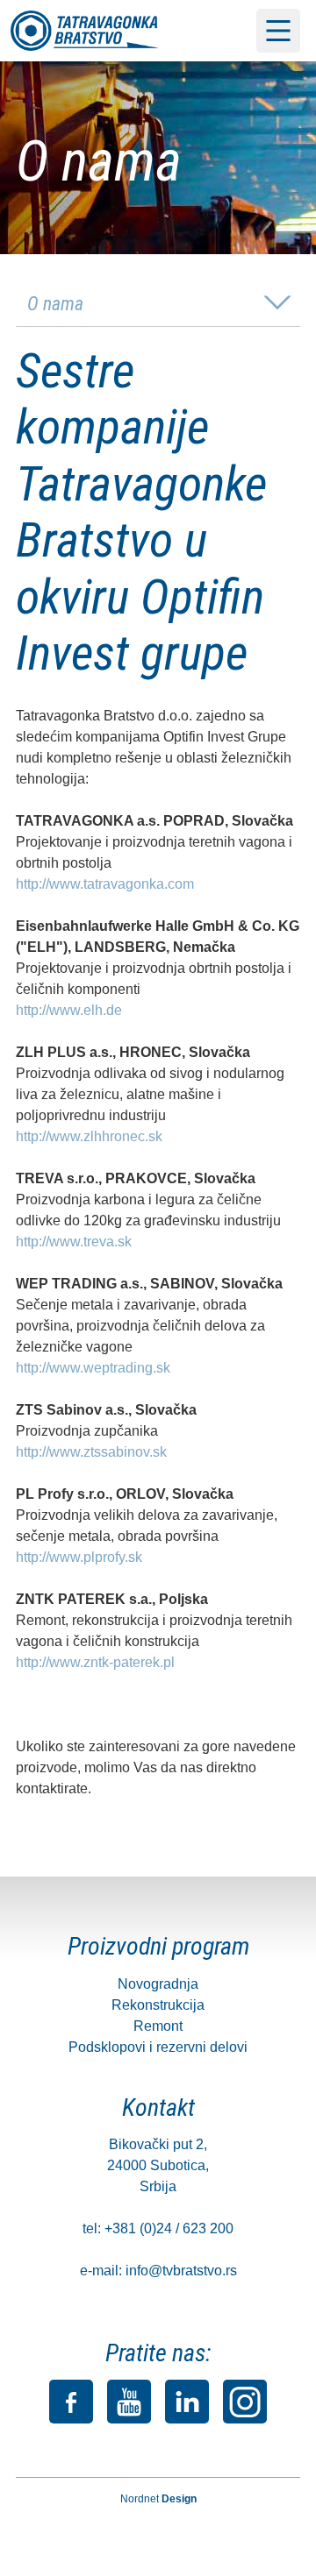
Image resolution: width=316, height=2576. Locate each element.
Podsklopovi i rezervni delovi (158, 2047)
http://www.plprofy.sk (79, 1557)
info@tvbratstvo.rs (181, 2271)
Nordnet (158, 2499)
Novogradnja (158, 1984)
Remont (158, 2026)
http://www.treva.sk (74, 1242)
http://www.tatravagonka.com (105, 884)
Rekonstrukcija (158, 2005)
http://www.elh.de (69, 1010)
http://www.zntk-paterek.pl (95, 1662)
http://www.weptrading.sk (93, 1368)
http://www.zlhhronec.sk (89, 1136)
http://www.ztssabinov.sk (91, 1452)
